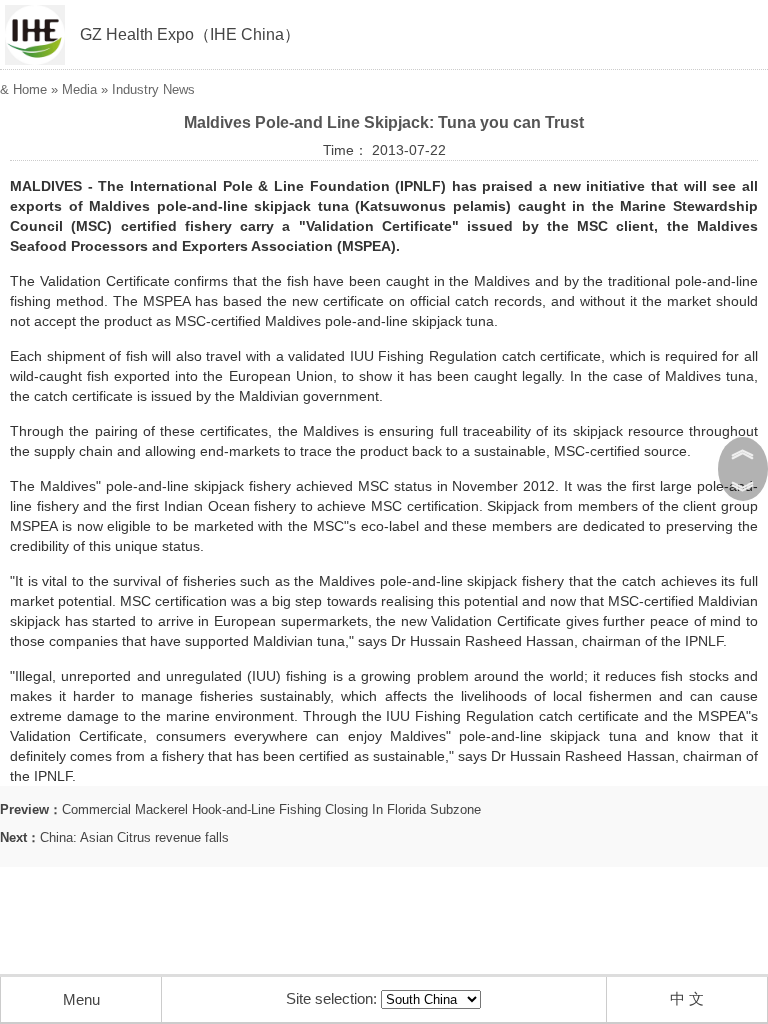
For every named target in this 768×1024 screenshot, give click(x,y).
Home (30, 89)
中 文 (687, 998)
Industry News (153, 89)
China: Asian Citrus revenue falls (134, 837)
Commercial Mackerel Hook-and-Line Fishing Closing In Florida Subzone (271, 809)
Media (79, 89)
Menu (81, 999)
